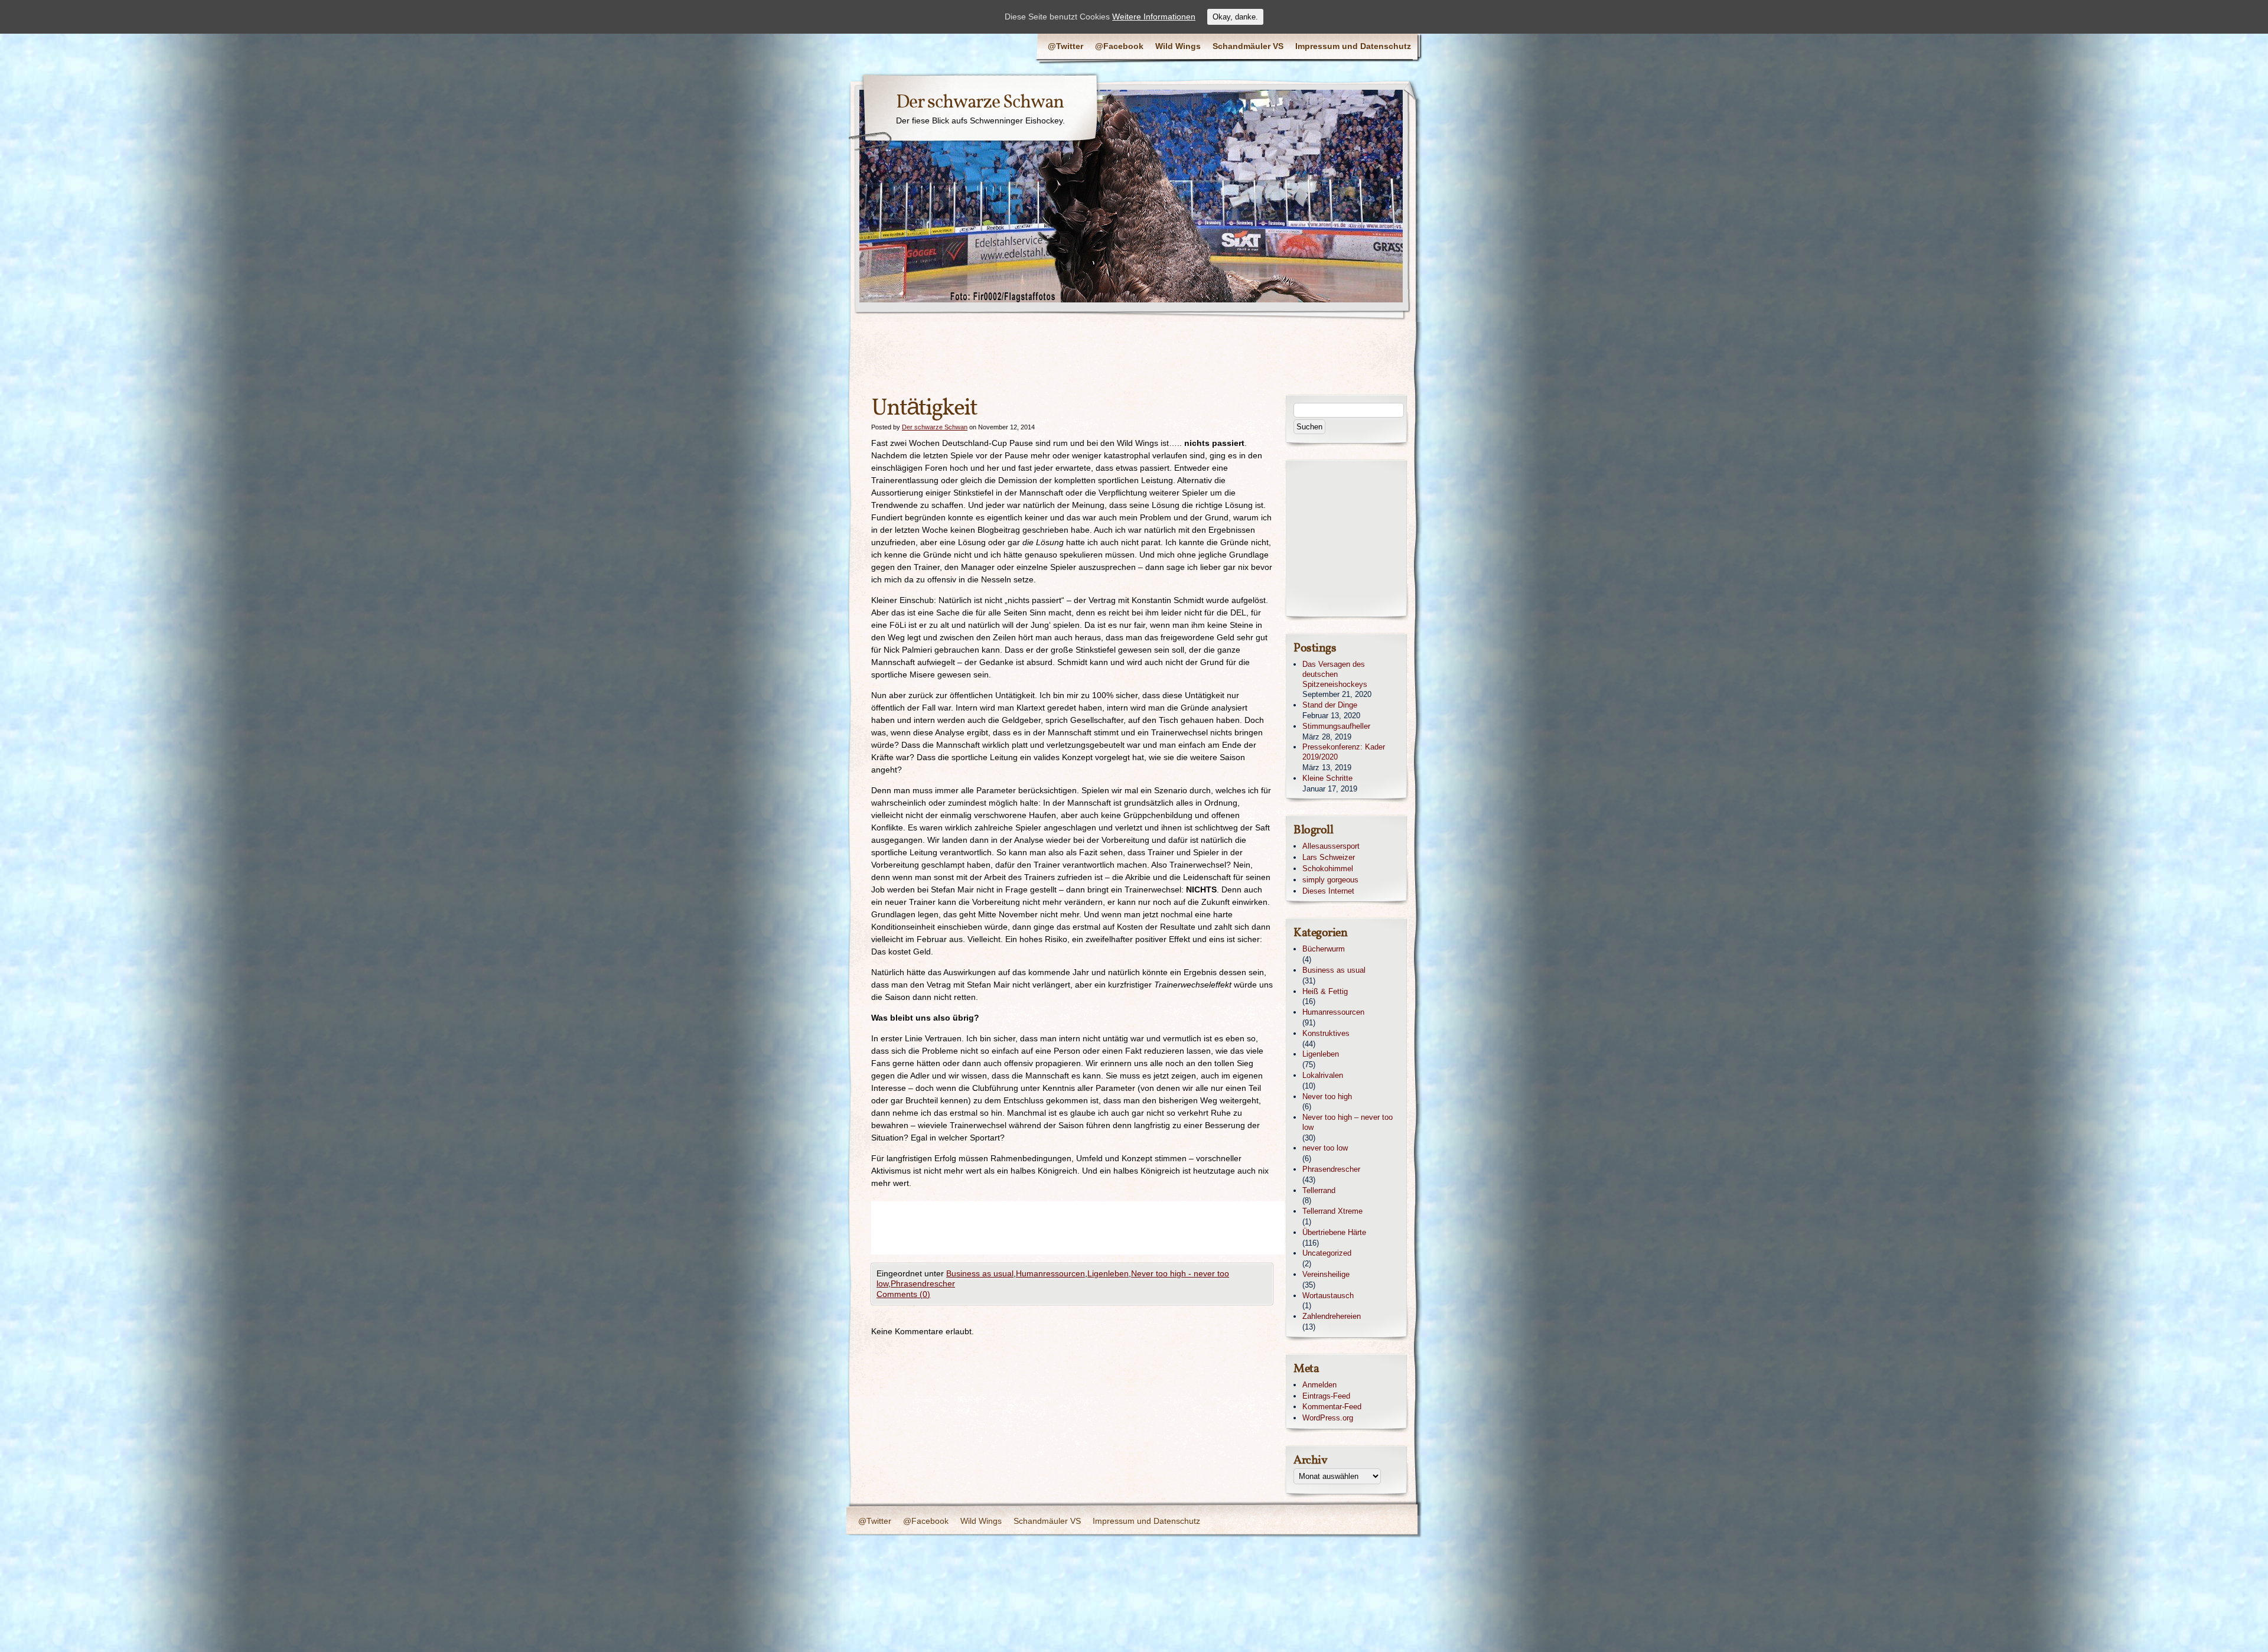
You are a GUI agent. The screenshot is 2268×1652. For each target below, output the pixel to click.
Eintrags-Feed (1326, 1396)
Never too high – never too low (1348, 1122)
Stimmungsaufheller (1336, 726)
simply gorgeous (1330, 880)
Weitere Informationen (1154, 17)
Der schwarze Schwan (980, 103)
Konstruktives (1326, 1033)
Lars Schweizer (1329, 857)
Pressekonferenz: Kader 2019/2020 (1344, 752)
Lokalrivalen (1323, 1075)
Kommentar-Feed (1332, 1407)
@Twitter (1065, 46)
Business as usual (980, 1273)
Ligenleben (1108, 1273)
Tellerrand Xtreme (1332, 1211)
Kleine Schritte (1327, 778)
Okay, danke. (1235, 17)
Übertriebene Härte (1334, 1232)
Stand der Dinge (1330, 705)
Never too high (1327, 1097)
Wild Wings (1178, 46)
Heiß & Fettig (1325, 991)
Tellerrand (1319, 1190)
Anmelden (1319, 1385)
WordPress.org (1328, 1418)
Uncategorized (1327, 1253)
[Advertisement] (1086, 1228)
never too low (1325, 1148)
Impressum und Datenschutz (1353, 46)
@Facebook (1119, 46)
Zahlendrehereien (1332, 1316)
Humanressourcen (1050, 1273)
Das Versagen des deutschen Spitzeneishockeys (1335, 674)
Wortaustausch (1328, 1296)
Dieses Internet (1328, 891)
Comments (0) (903, 1294)
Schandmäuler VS (1248, 46)
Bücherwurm (1324, 949)
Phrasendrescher (923, 1283)
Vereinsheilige (1326, 1274)
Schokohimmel (1328, 869)
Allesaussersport (1331, 846)
